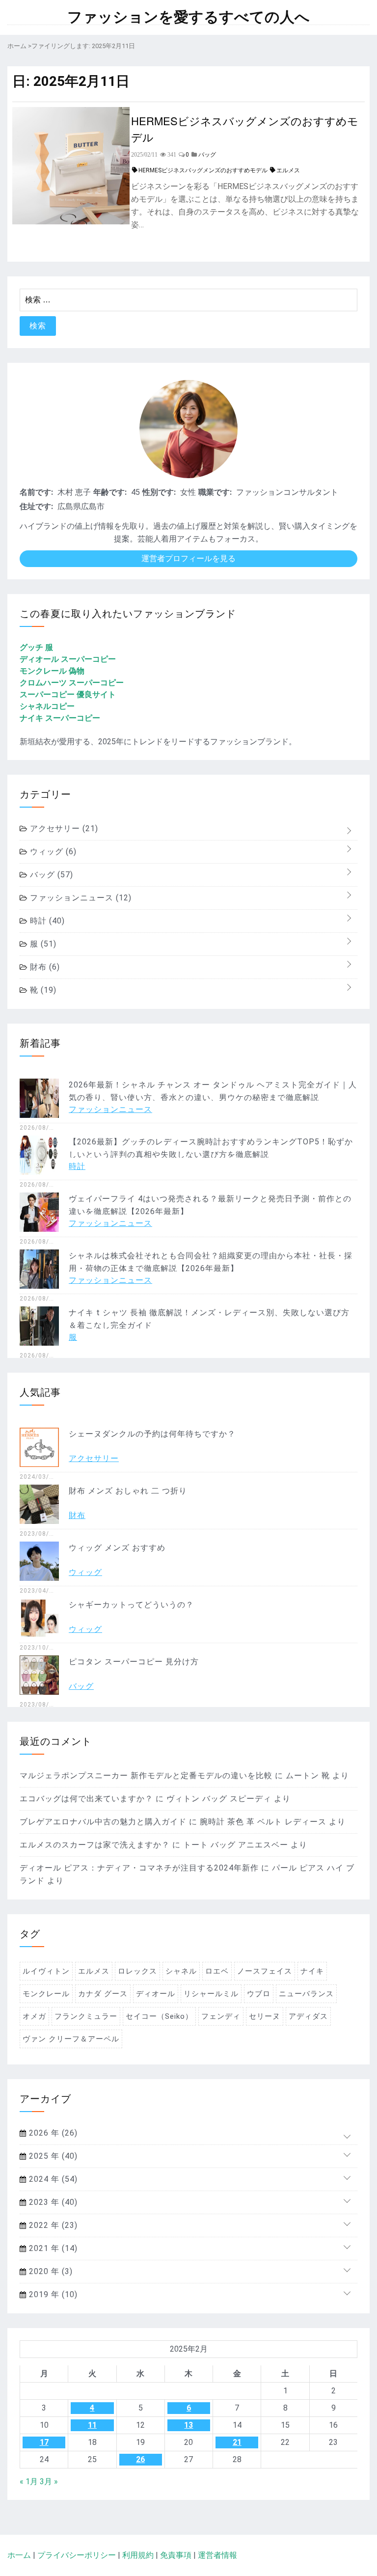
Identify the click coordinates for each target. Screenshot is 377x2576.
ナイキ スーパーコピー (60, 718)
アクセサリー (63, 828)
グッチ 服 (36, 647)
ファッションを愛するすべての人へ (188, 17)
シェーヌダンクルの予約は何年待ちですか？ (152, 1434)
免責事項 (176, 2555)
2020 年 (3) (50, 2271)
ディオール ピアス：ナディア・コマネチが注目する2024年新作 (139, 1868)
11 (92, 2425)
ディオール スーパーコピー (68, 659)
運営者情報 (217, 2555)
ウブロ (259, 1994)
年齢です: (110, 492)
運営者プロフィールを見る (188, 558)
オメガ (34, 2016)
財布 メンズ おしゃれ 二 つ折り (128, 1491)
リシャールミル (211, 1994)
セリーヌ (265, 2016)
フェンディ (221, 2016)
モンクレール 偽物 (52, 671)
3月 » (49, 2481)
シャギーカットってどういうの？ (131, 1605)
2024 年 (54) (52, 2179)
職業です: (215, 492)
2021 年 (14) (52, 2248)
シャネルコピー (47, 706)
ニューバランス (306, 1994)
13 (188, 2425)
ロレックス (137, 1971)
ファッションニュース (80, 898)
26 (140, 2459)
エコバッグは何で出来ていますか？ (86, 1799)
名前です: (36, 492)
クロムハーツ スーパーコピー (72, 683)
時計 (46, 921)
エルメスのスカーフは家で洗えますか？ (95, 1845)
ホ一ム (19, 2555)
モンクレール (46, 1994)
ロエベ (217, 1971)
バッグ (50, 875)
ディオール (156, 1994)
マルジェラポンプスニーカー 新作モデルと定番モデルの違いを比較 (146, 1776)
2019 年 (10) (52, 2294)
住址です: (36, 506)
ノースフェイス (265, 1971)
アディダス (308, 2016)
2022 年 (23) (52, 2225)
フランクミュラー (86, 2016)
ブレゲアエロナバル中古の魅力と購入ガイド (103, 1822)
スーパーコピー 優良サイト (68, 694)
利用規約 (138, 2555)
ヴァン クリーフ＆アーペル (71, 2039)
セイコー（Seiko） (159, 2016)
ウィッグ (52, 852)
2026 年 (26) (52, 2133)
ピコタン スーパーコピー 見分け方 (134, 1662)
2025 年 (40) (52, 2156)
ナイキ (312, 1971)
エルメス (288, 170)
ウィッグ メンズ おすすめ (117, 1548)
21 (237, 2442)
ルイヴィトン (46, 1971)
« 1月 (29, 2481)
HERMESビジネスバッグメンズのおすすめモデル (245, 129)
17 (44, 2442)
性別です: (159, 492)
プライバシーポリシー (77, 2555)
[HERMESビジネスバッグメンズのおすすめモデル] (71, 222)
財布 (44, 967)
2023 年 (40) (52, 2202)
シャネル (181, 1971)
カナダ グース (103, 1994)
